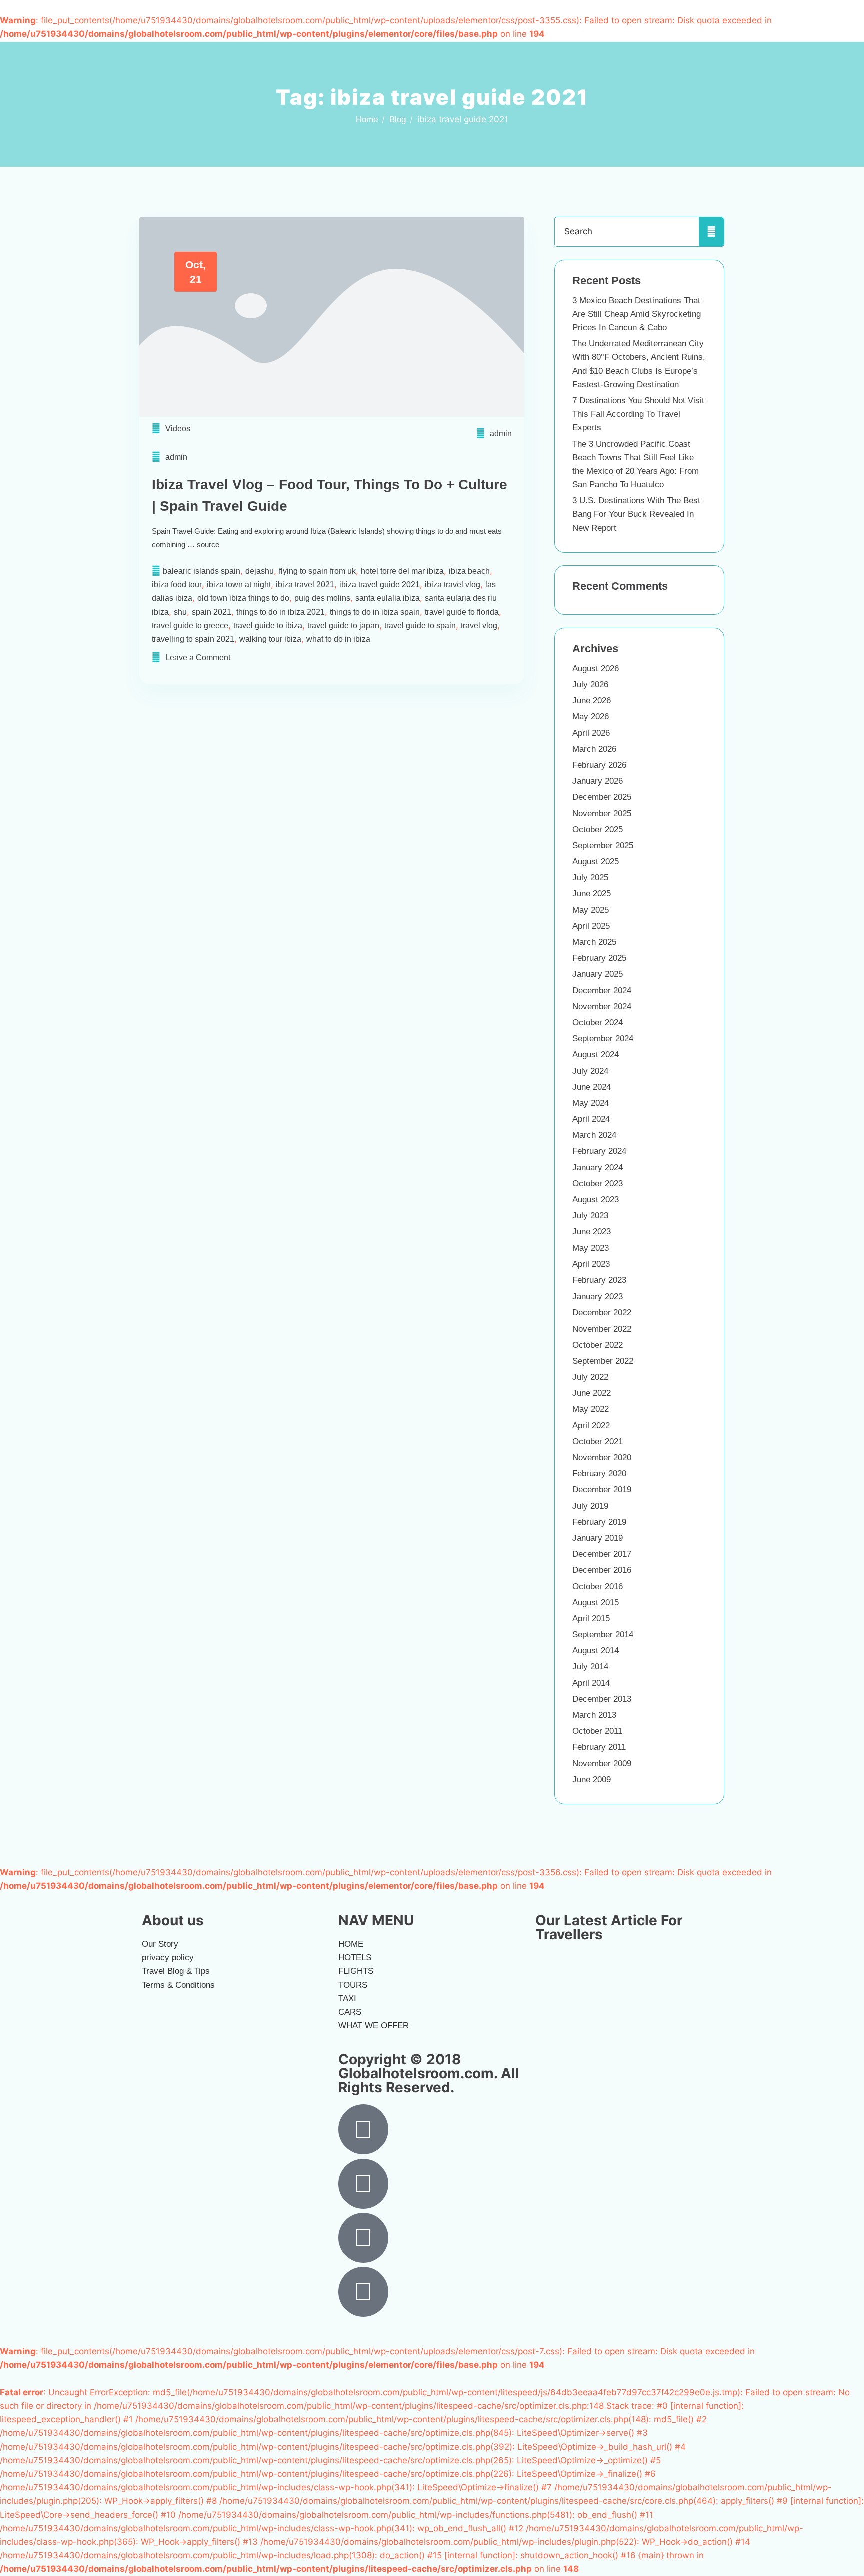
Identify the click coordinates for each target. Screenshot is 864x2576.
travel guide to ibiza (268, 625)
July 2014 (590, 1666)
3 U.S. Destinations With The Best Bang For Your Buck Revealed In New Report (636, 514)
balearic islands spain (202, 571)
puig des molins (322, 598)
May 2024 (591, 1103)
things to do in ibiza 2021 (281, 612)
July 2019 (590, 1506)
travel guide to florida (462, 612)
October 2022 (598, 1345)
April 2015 (591, 1618)
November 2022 (602, 1329)
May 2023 (591, 1248)
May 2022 (591, 1409)
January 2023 (598, 1296)
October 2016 (598, 1586)
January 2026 (598, 781)
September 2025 (603, 846)
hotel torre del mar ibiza (402, 571)
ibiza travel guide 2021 (380, 584)
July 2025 (590, 878)
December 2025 (602, 797)
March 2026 (594, 749)
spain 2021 (212, 612)
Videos (178, 428)
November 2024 (602, 1007)
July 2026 (590, 685)
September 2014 (603, 1634)
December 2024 (602, 991)
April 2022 (591, 1425)
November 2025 (602, 814)
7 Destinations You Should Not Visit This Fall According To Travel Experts (638, 414)
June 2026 (592, 701)
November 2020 (602, 1457)
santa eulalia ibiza (388, 598)
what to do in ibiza (338, 639)
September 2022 (603, 1361)
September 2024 (603, 1039)
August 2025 (596, 862)
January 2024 (598, 1168)
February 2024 (599, 1151)
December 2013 (602, 1699)
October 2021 (598, 1441)
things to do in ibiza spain (375, 612)
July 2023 (590, 1216)
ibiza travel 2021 (305, 584)
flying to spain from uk (317, 571)
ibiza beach (469, 571)
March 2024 (594, 1135)
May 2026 (591, 717)
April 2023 (591, 1264)
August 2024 (596, 1055)
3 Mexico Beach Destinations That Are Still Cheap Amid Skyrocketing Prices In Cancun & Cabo (637, 314)
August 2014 (596, 1650)
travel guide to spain (420, 625)
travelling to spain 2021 (193, 639)
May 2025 (591, 910)
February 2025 (599, 958)
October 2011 (597, 1731)
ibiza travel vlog (453, 584)
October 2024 (598, 1023)
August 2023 (596, 1200)
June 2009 (592, 1779)
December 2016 (602, 1570)
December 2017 (602, 1554)
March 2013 (594, 1715)
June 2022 (592, 1393)
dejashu (260, 571)
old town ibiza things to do (243, 598)
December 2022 (602, 1312)
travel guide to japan (343, 625)
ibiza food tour (177, 584)
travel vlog (479, 625)
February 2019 (599, 1522)
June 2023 (592, 1232)
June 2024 (592, 1087)
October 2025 (598, 830)
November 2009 (602, 1763)
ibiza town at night (239, 584)
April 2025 (591, 926)
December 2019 (602, 1489)
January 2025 (598, 974)
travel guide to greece (190, 625)
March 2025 (594, 942)
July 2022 (590, 1377)
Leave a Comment (198, 658)
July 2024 (590, 1071)
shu (180, 612)
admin (501, 433)
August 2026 (596, 669)
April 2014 (591, 1683)
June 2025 (592, 894)
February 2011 (599, 1747)
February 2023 (599, 1280)
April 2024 (591, 1119)
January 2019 (598, 1538)
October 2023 (598, 1184)
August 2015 (596, 1602)
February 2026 (599, 765)
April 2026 (591, 733)
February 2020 (599, 1473)
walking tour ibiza (270, 639)
